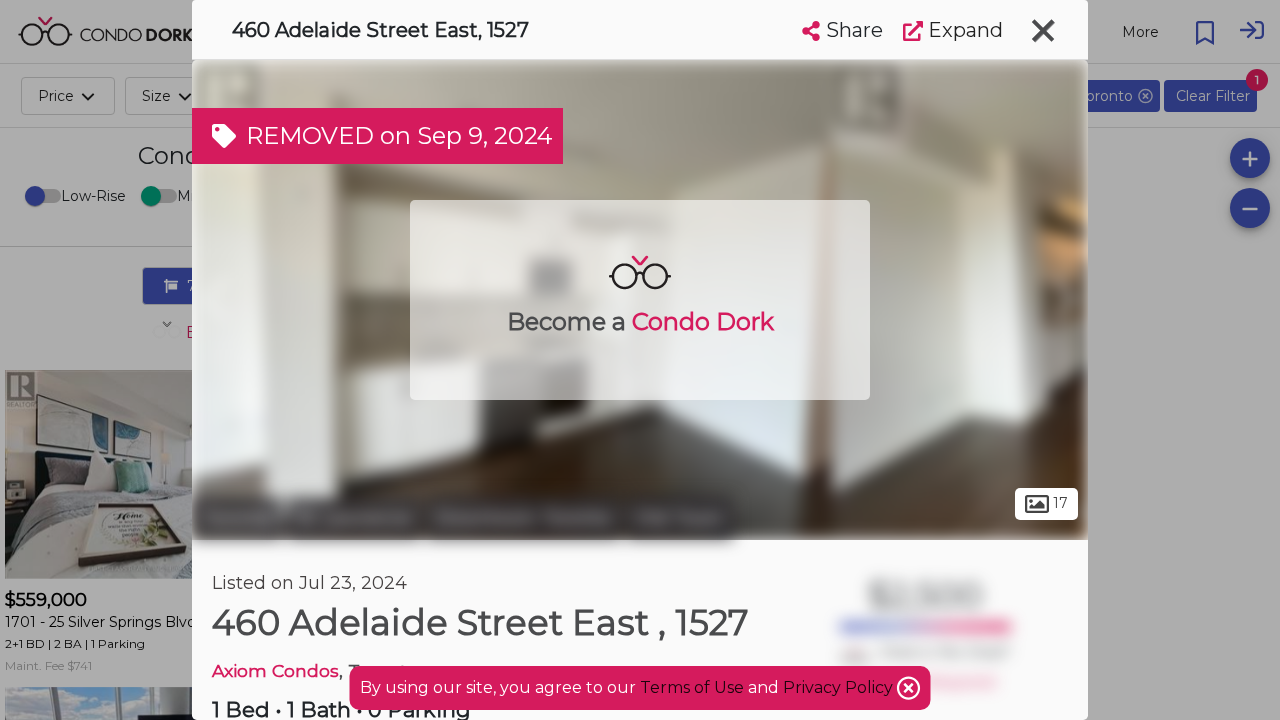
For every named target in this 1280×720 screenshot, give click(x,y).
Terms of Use (692, 687)
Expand (963, 30)
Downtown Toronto (523, 518)
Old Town (679, 518)
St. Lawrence (354, 518)
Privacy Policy (840, 687)
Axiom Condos (275, 670)
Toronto (237, 518)
